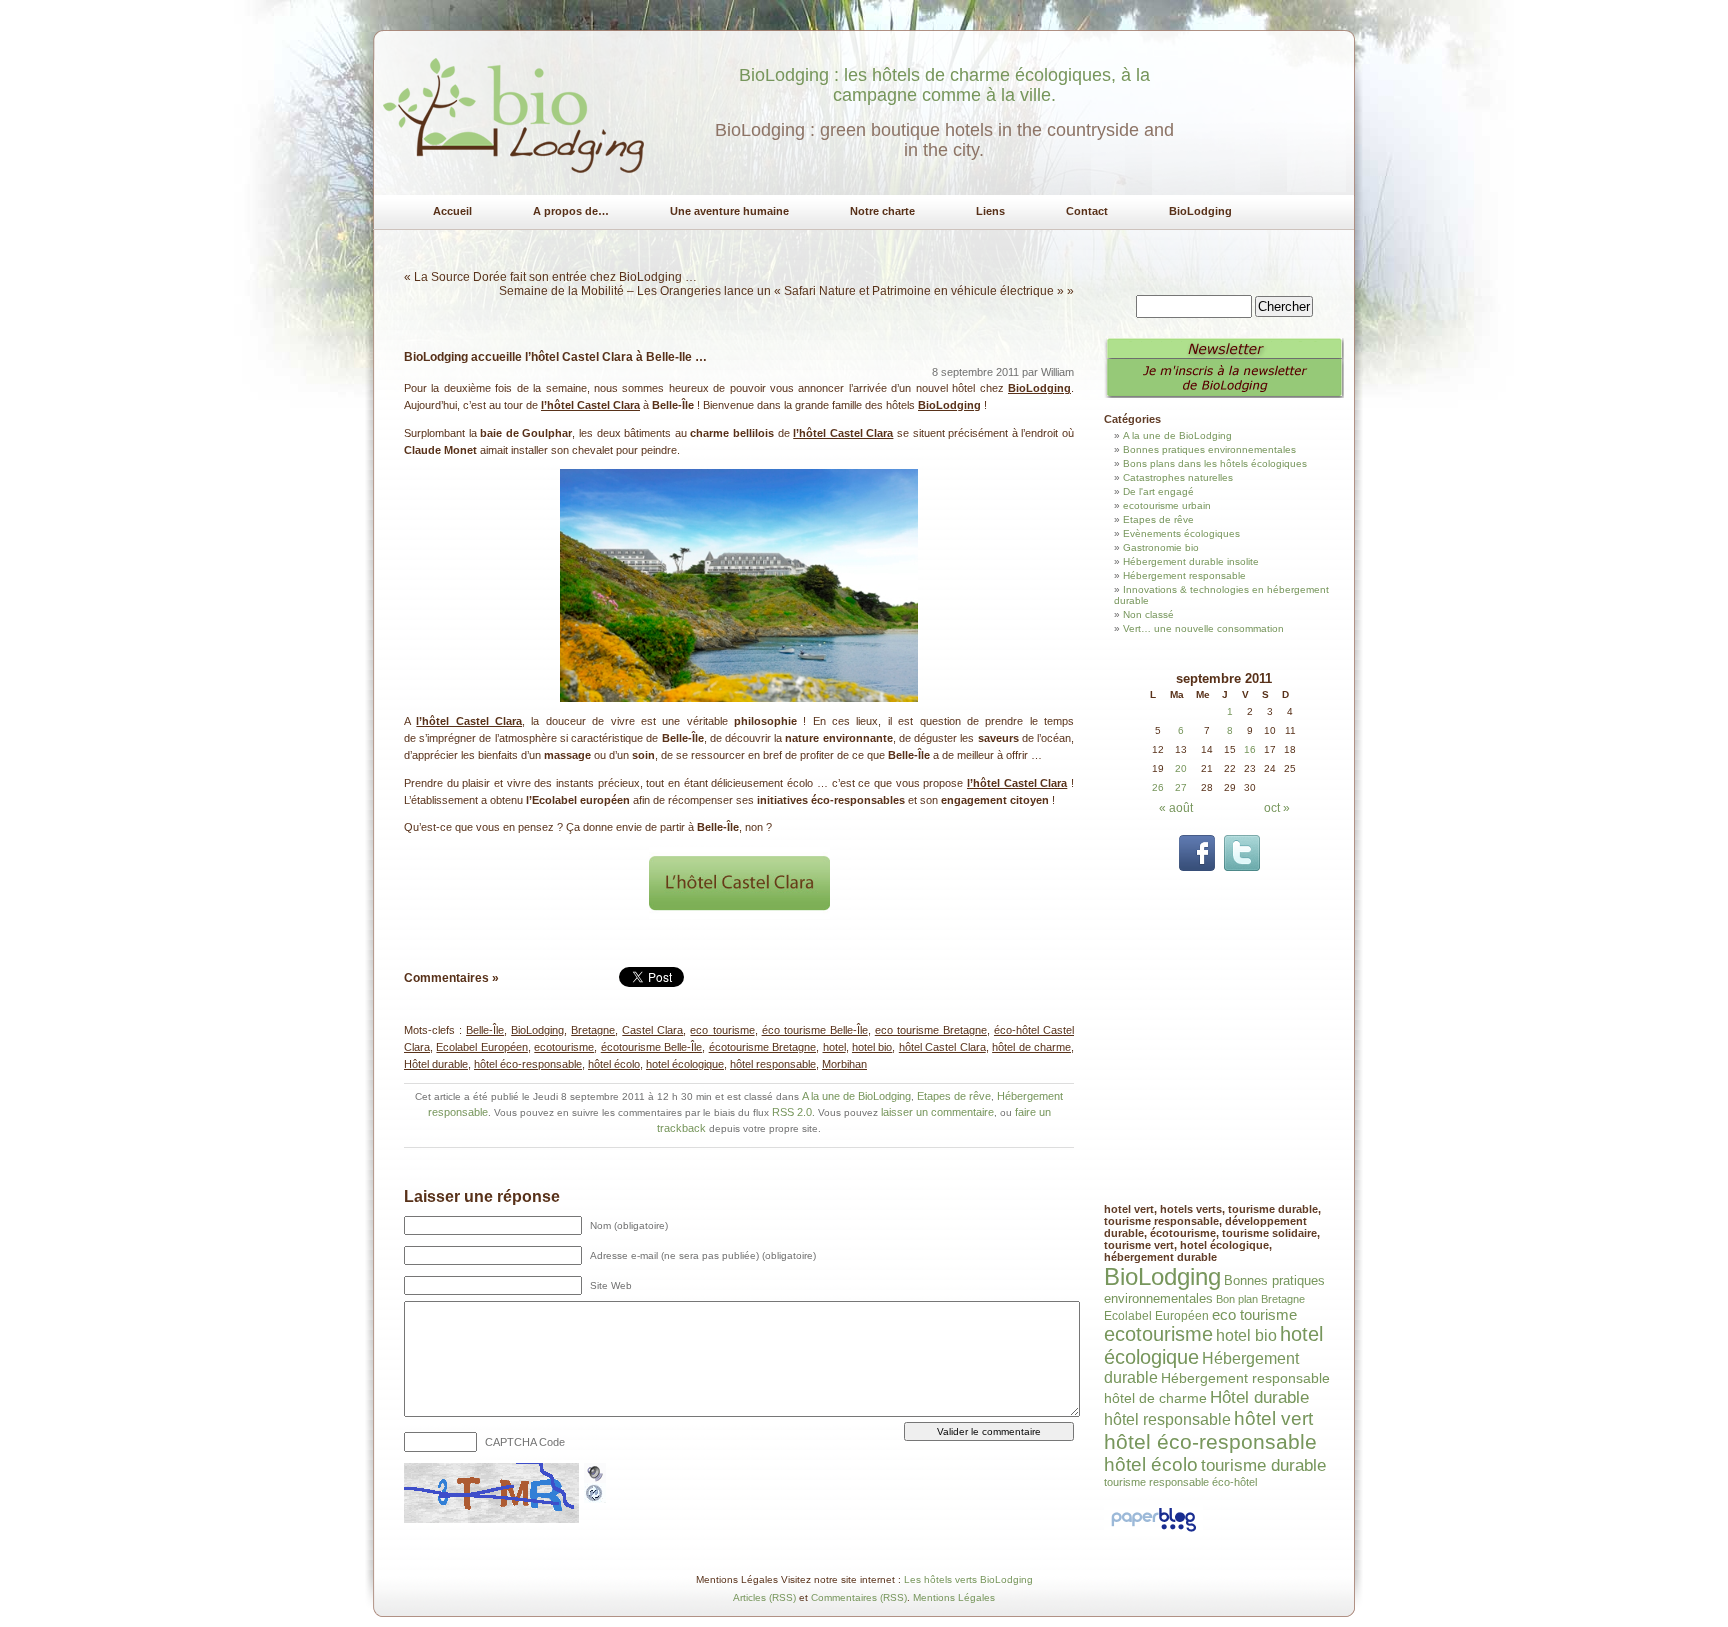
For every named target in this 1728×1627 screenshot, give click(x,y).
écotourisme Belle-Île (651, 1047)
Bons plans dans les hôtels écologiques (1215, 463)
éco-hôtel (1234, 1482)
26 (1158, 787)
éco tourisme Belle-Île (815, 1030)
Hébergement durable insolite (1191, 561)
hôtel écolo (614, 1064)
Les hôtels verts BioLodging (968, 1579)
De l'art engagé (1158, 491)
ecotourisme (564, 1047)
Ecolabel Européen (481, 1047)
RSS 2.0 (792, 1112)
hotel (834, 1047)
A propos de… (571, 211)
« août (1176, 808)
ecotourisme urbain (1167, 505)
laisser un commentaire (937, 1112)
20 (1181, 768)
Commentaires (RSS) (859, 1597)
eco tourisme (722, 1030)
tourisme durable (1263, 1465)
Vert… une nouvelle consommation (1203, 628)
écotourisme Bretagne (762, 1047)
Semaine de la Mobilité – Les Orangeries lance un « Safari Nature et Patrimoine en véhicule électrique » (781, 291)
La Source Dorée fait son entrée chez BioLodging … (555, 277)
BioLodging (1200, 211)
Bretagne (593, 1030)
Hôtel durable (436, 1064)
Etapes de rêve (954, 1096)
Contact (1087, 211)
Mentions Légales (954, 1597)
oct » (1277, 808)
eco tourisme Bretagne (931, 1030)
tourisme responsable (1156, 1482)
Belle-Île (485, 1030)
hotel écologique (685, 1064)
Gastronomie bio (1161, 547)
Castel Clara (652, 1030)
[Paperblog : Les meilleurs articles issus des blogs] (1153, 1532)
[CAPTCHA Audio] (595, 1470)
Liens (990, 211)
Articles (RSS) (764, 1597)
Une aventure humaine (729, 211)
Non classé (1148, 614)
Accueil (452, 211)
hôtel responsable (773, 1064)
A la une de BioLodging (856, 1096)
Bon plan (1237, 1299)
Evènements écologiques (1181, 533)
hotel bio (872, 1047)
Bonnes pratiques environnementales (1209, 449)
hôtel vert (1273, 1418)
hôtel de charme (1031, 1047)
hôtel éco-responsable (528, 1064)
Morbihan (844, 1064)
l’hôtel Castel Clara (590, 405)
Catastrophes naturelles (1178, 477)
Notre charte (882, 211)
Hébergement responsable (1184, 575)
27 (1181, 787)
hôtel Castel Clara (942, 1047)
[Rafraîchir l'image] (595, 1496)
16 (1250, 749)
